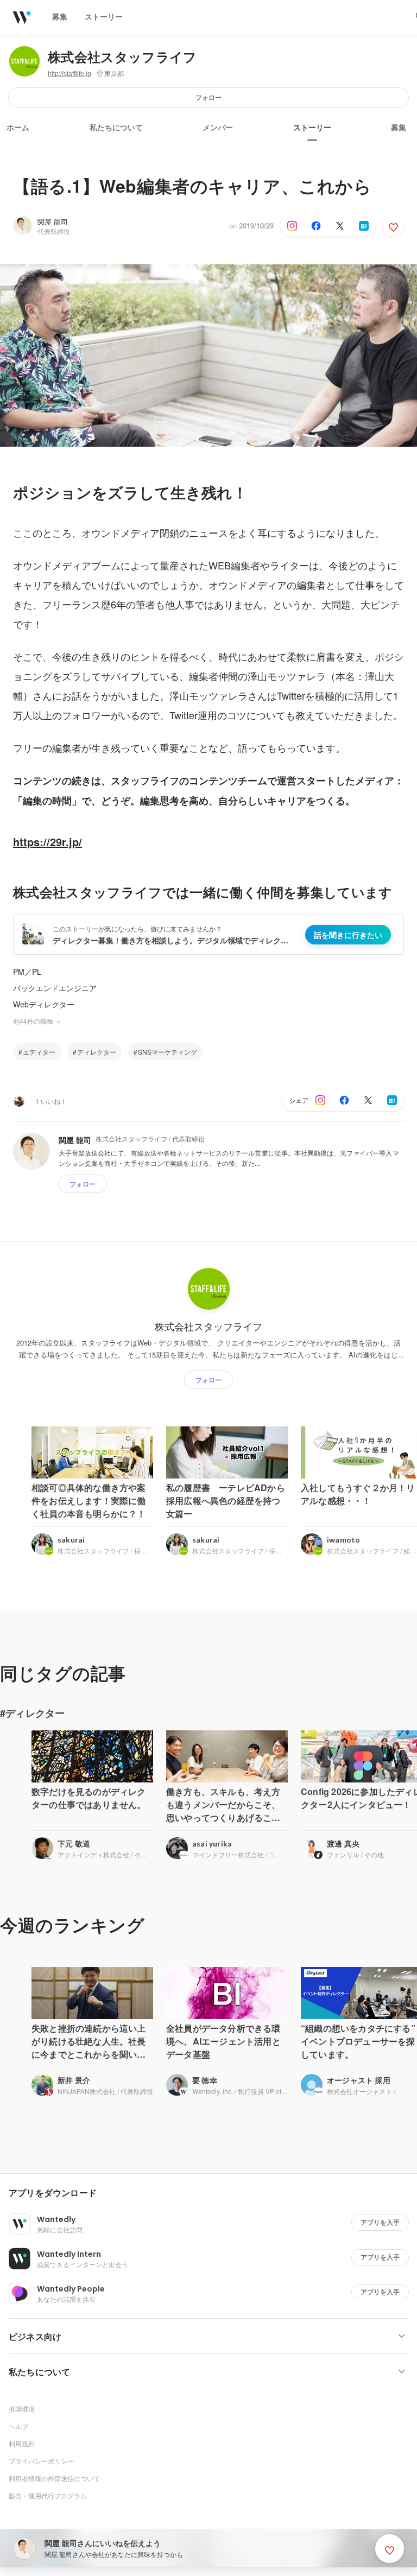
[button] (213, 2193)
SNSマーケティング (168, 1052)
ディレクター (97, 1052)
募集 (399, 128)
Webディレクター (44, 1004)
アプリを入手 (380, 2222)
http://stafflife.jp (69, 74)
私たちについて (116, 128)
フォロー (208, 97)
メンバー (218, 128)
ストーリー (312, 128)
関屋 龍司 (53, 222)
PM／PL (27, 972)
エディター (39, 1052)
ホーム (18, 128)
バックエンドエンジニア (55, 988)
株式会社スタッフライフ (122, 57)
